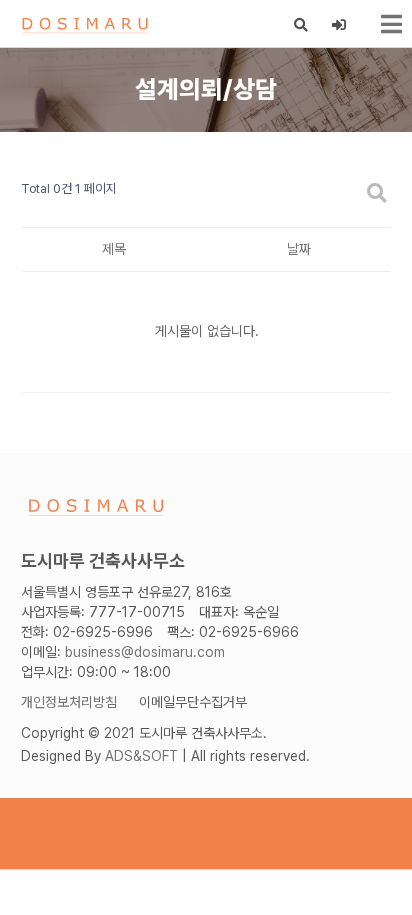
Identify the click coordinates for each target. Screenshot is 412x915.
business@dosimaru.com (145, 652)
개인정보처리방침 (69, 702)
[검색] (301, 25)
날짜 (299, 249)
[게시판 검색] (377, 194)
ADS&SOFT (141, 756)
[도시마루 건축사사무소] (85, 24)
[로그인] (339, 25)
